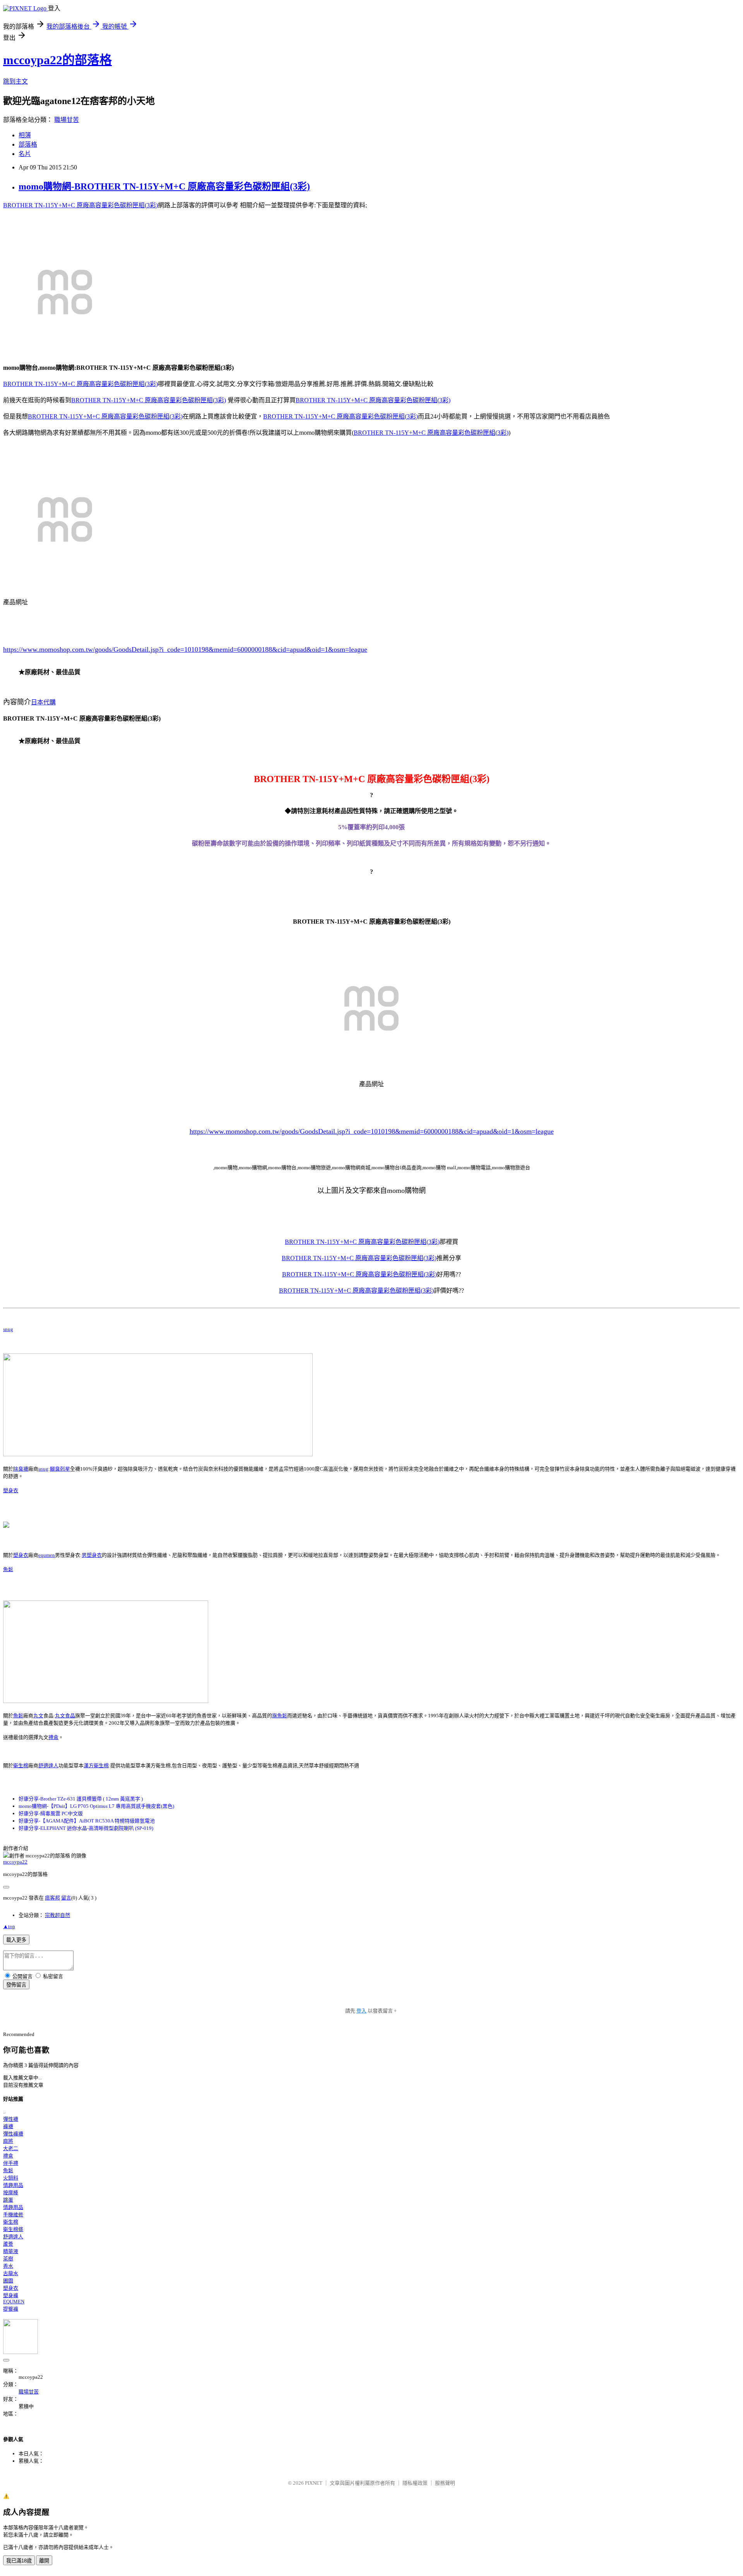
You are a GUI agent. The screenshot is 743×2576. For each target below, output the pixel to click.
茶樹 (8, 2259)
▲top (9, 1926)
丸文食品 (65, 1716)
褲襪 (8, 2126)
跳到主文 (15, 81)
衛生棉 (21, 1765)
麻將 (8, 2141)
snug (8, 1329)
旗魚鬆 (280, 1716)
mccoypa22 (15, 1862)
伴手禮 (11, 2163)
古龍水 (11, 2273)
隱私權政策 (415, 2483)
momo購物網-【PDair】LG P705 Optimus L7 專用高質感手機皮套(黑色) (96, 1806)
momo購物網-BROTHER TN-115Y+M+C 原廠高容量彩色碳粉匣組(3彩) (164, 186)
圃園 (8, 2281)
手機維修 (13, 2215)
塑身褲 (11, 2295)
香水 (8, 2266)
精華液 (11, 2251)
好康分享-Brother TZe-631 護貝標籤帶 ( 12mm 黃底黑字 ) (81, 1799)
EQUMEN (14, 2302)
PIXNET (314, 2483)
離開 (44, 2561)
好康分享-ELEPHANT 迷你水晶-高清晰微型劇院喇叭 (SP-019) (86, 1828)
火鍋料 (11, 2178)
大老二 (11, 2148)
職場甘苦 (67, 120)
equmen (47, 1555)
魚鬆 (8, 1569)
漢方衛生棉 (96, 1765)
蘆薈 (8, 2244)
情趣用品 (13, 2185)
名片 (25, 154)
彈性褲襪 (13, 2134)
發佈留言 (16, 1985)
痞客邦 (52, 1898)
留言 (66, 1898)
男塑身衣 (92, 1555)
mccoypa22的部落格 (57, 60)
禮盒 (53, 1737)
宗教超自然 (57, 1915)
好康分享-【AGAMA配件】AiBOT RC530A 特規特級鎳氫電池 (87, 1821)
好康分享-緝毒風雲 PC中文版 (51, 1813)
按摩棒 (11, 2193)
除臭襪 (21, 1469)
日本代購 (43, 702)
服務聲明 (445, 2483)
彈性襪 (11, 2119)
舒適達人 (48, 1765)
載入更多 (16, 1940)
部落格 (28, 144)
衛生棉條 (13, 2229)
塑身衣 (11, 1490)
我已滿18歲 (19, 2561)
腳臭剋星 (60, 1469)
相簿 (25, 135)
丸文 (38, 1716)
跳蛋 (8, 2200)
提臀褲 (11, 2309)
